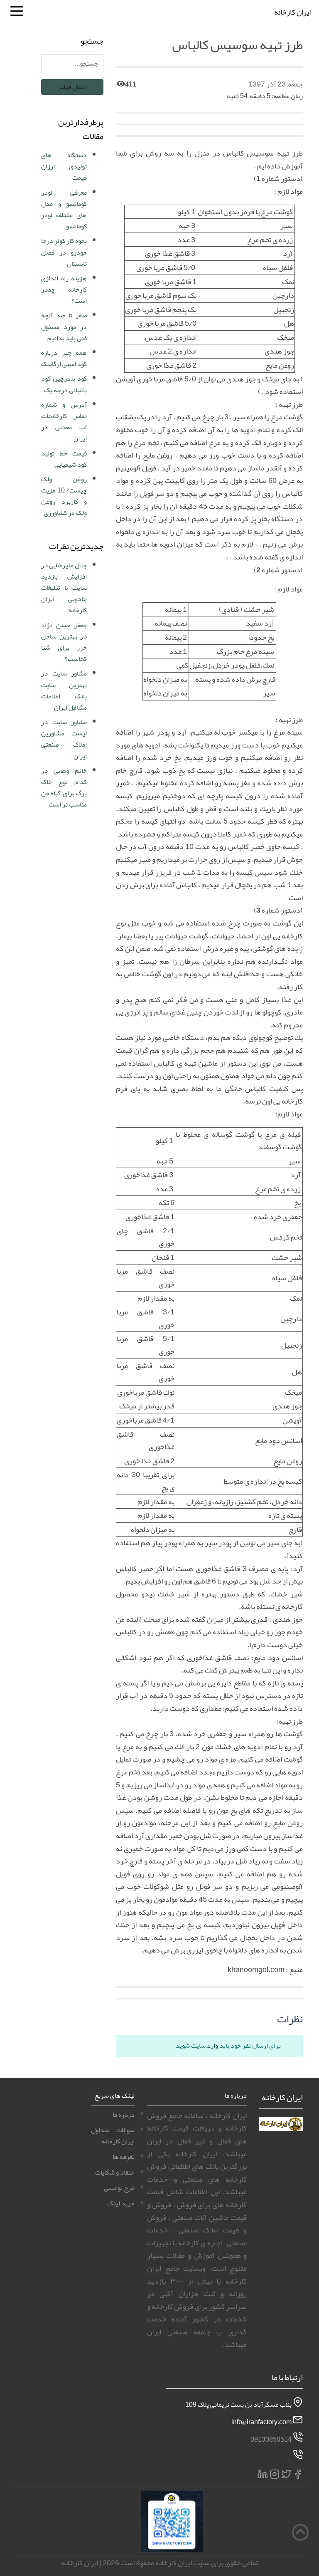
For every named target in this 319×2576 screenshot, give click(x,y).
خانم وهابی (70, 771)
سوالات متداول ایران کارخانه (113, 2136)
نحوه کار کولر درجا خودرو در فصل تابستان (64, 252)
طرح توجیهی (119, 2188)
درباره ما (124, 2115)
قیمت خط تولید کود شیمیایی (64, 459)
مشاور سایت (70, 673)
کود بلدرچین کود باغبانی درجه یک (64, 384)
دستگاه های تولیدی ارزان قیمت (64, 166)
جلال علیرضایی (68, 565)
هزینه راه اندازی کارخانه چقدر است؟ (64, 290)
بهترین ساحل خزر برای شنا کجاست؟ (64, 648)
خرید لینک (121, 2203)
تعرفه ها (124, 2157)
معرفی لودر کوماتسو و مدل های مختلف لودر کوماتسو (64, 210)
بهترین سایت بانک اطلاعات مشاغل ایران (64, 696)
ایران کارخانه (292, 12)
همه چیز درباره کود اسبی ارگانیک (64, 358)
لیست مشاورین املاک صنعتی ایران (64, 745)
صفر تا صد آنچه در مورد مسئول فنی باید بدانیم (64, 327)
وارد (212, 2046)
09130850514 (271, 2439)
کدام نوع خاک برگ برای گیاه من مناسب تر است (64, 793)
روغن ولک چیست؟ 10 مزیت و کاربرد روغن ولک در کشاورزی (64, 496)
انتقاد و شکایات (115, 2173)
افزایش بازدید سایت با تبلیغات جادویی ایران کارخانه (64, 594)
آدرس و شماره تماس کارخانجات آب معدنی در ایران (64, 422)
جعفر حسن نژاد (64, 625)
